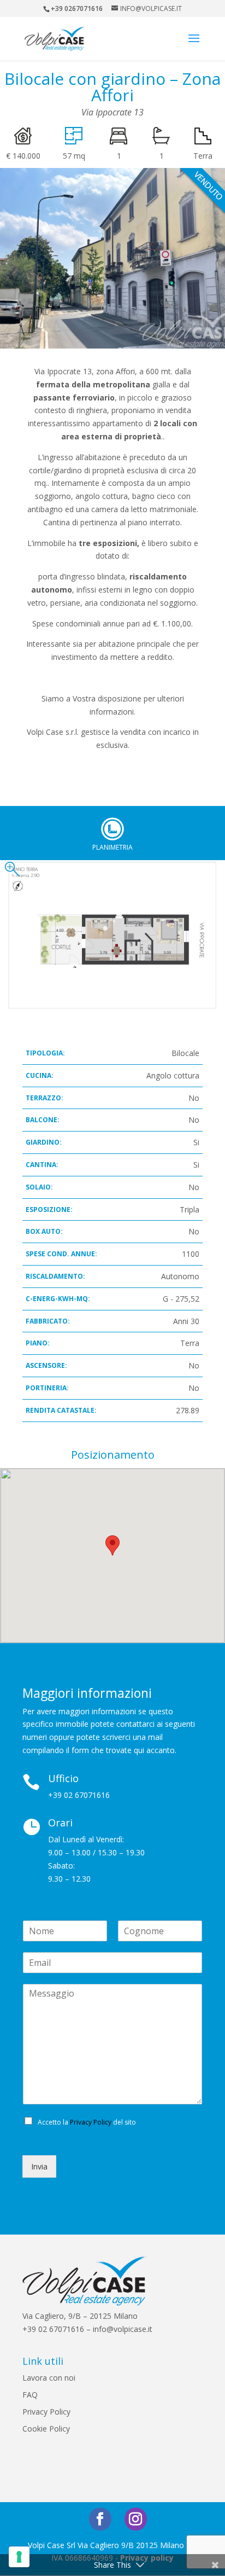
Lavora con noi (49, 2378)
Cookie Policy (46, 2429)
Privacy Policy (91, 2122)
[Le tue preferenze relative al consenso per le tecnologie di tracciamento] (19, 2557)
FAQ (30, 2395)
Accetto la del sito (87, 2122)
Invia (39, 2166)
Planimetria (112, 829)
